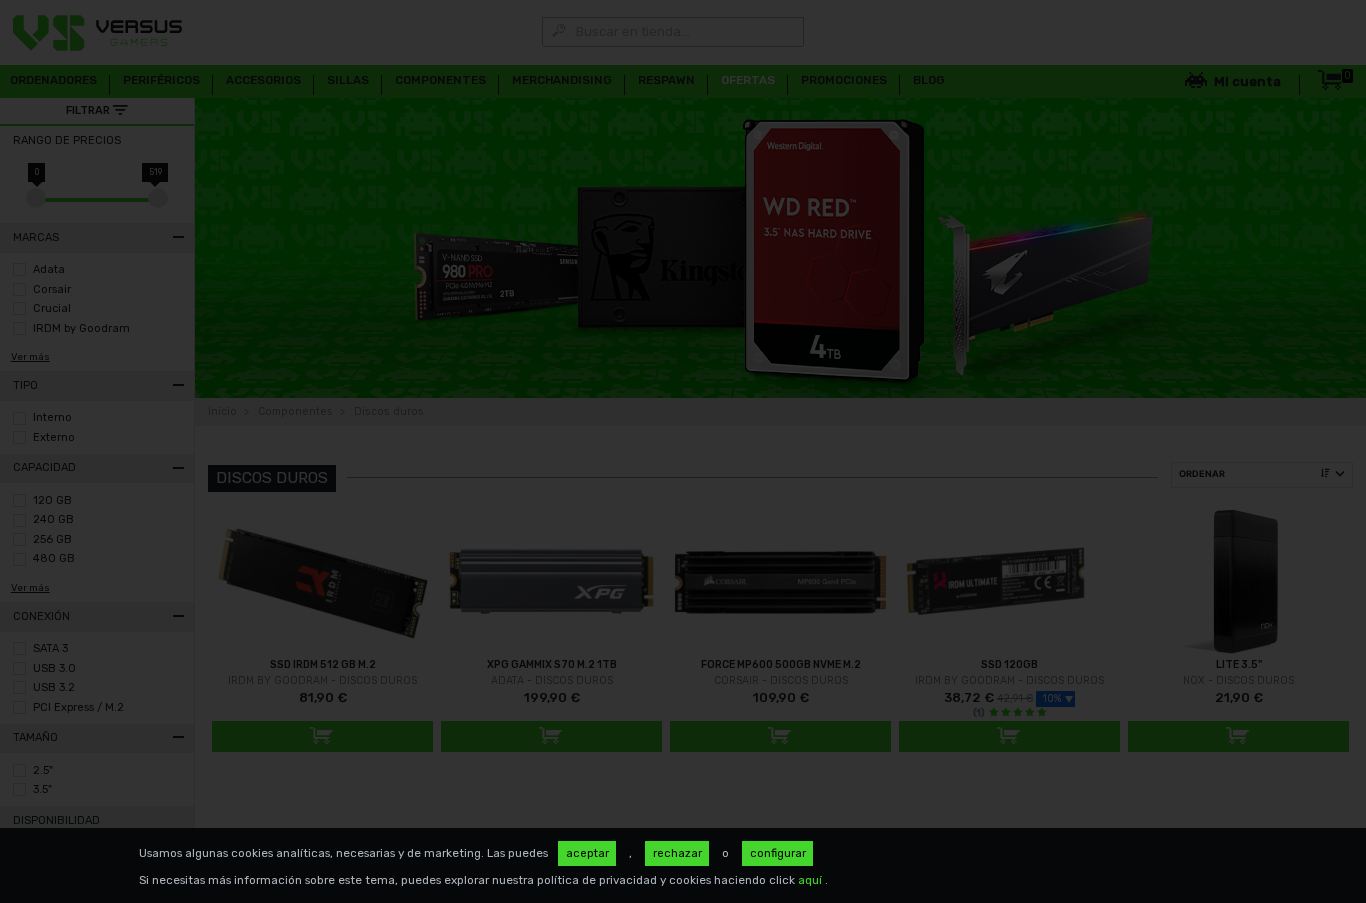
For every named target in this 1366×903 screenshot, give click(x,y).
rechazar (677, 853)
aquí (811, 880)
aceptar (587, 853)
